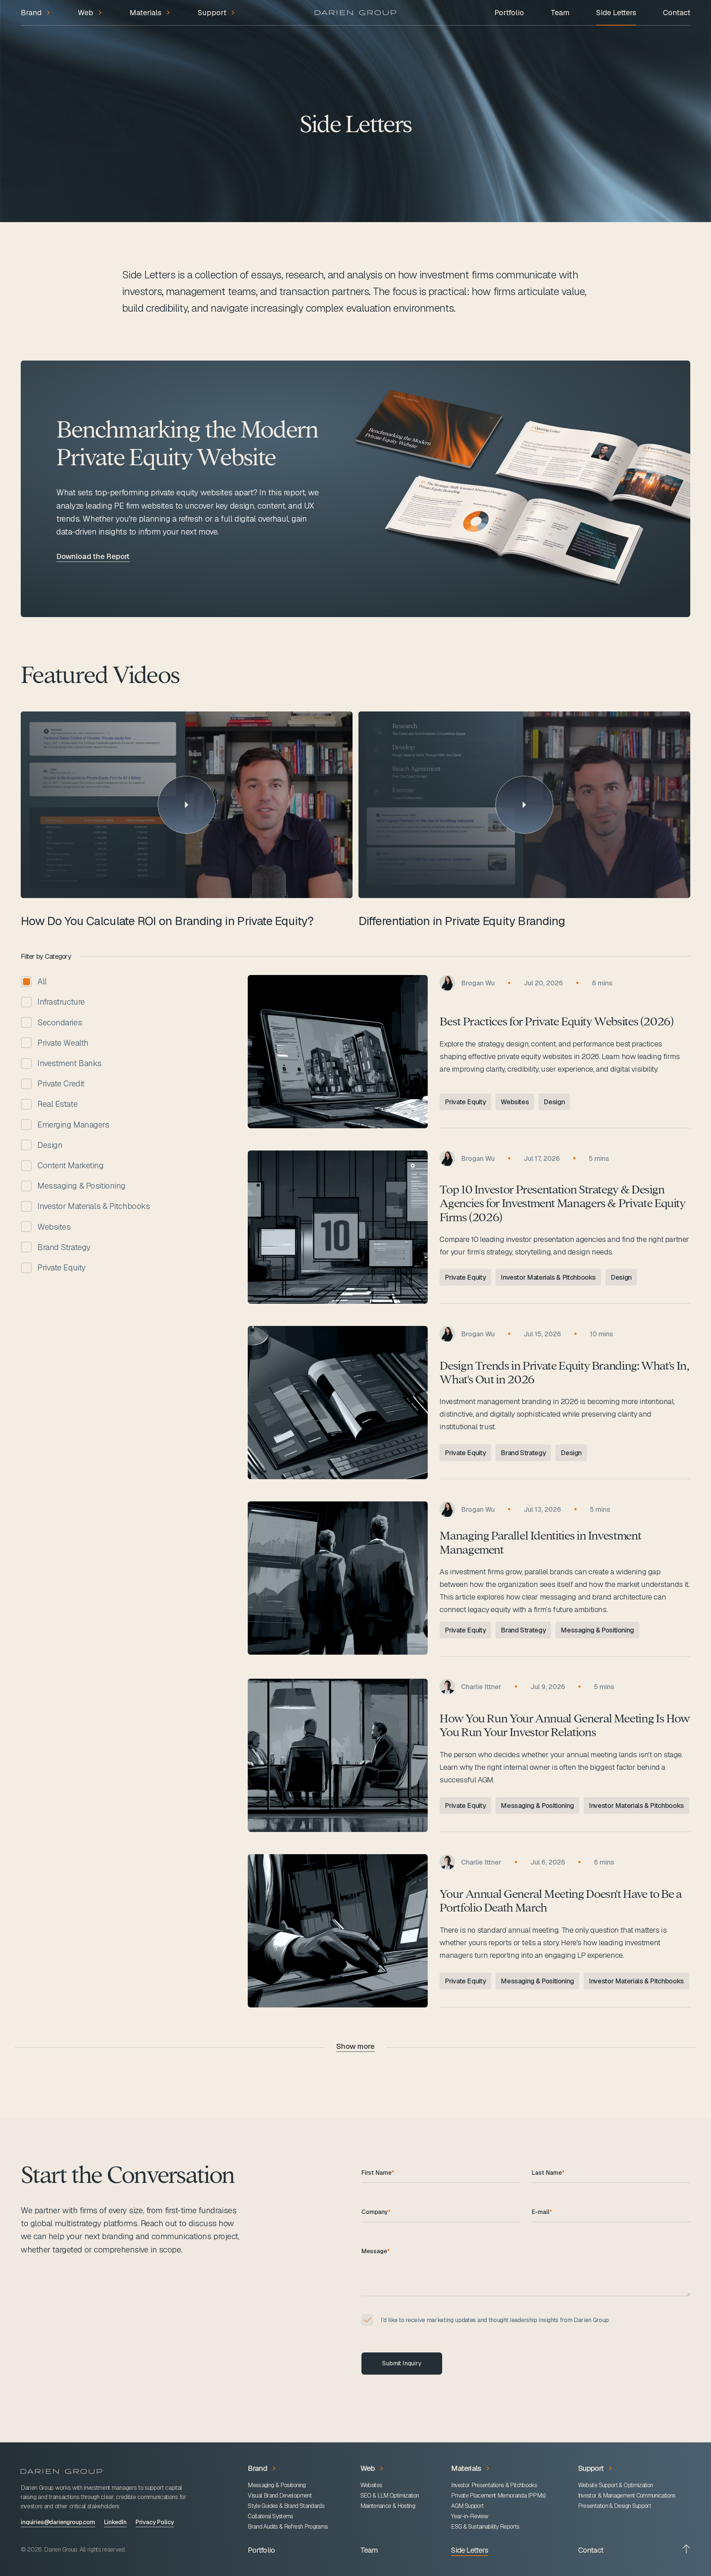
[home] (355, 13)
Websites (371, 2485)
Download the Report (93, 557)
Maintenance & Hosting (388, 2506)
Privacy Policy (155, 2522)
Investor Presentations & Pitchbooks (494, 2485)
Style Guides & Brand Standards (286, 2506)
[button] (36, 17)
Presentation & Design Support (615, 2506)
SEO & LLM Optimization (390, 2496)
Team (560, 13)
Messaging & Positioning (277, 2485)
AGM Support (467, 2506)
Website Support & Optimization (616, 2485)
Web (368, 2468)
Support (591, 2468)
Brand (258, 2468)
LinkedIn (115, 2522)
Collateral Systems (270, 2516)
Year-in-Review (470, 2516)
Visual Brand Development (280, 2496)
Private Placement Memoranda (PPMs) (498, 2496)
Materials (466, 2468)
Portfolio (509, 13)
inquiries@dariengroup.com (58, 2522)
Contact (677, 13)
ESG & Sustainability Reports (485, 2527)
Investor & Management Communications (627, 2496)
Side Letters (616, 13)
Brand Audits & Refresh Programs (288, 2527)
